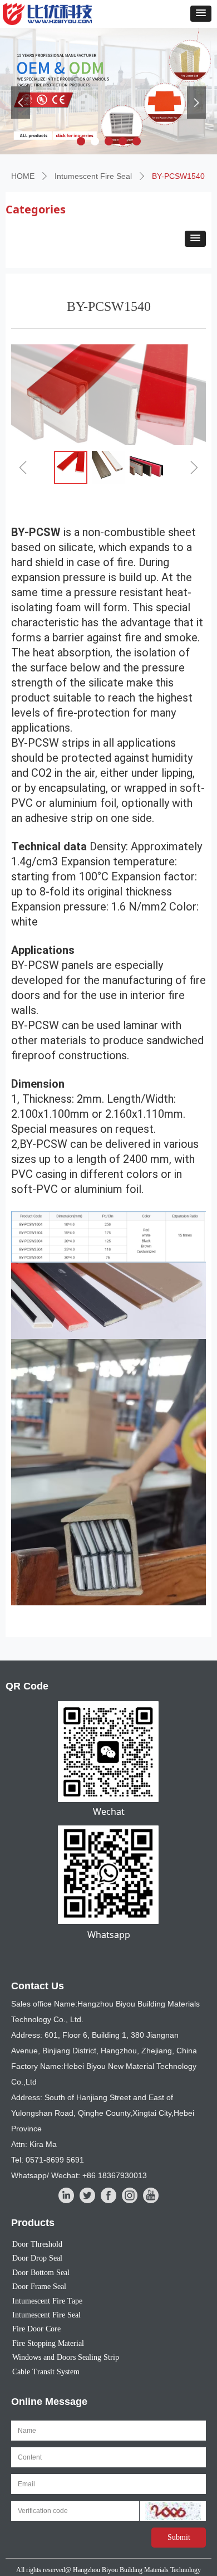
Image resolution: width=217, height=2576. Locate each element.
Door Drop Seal (37, 2258)
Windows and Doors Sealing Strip (66, 2357)
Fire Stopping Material (48, 2343)
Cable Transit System (46, 2372)
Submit (179, 2537)
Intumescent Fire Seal (93, 176)
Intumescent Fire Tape (47, 2301)
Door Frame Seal (39, 2287)
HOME (23, 176)
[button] (201, 14)
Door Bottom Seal (41, 2273)
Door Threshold (37, 2244)
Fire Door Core (36, 2329)
